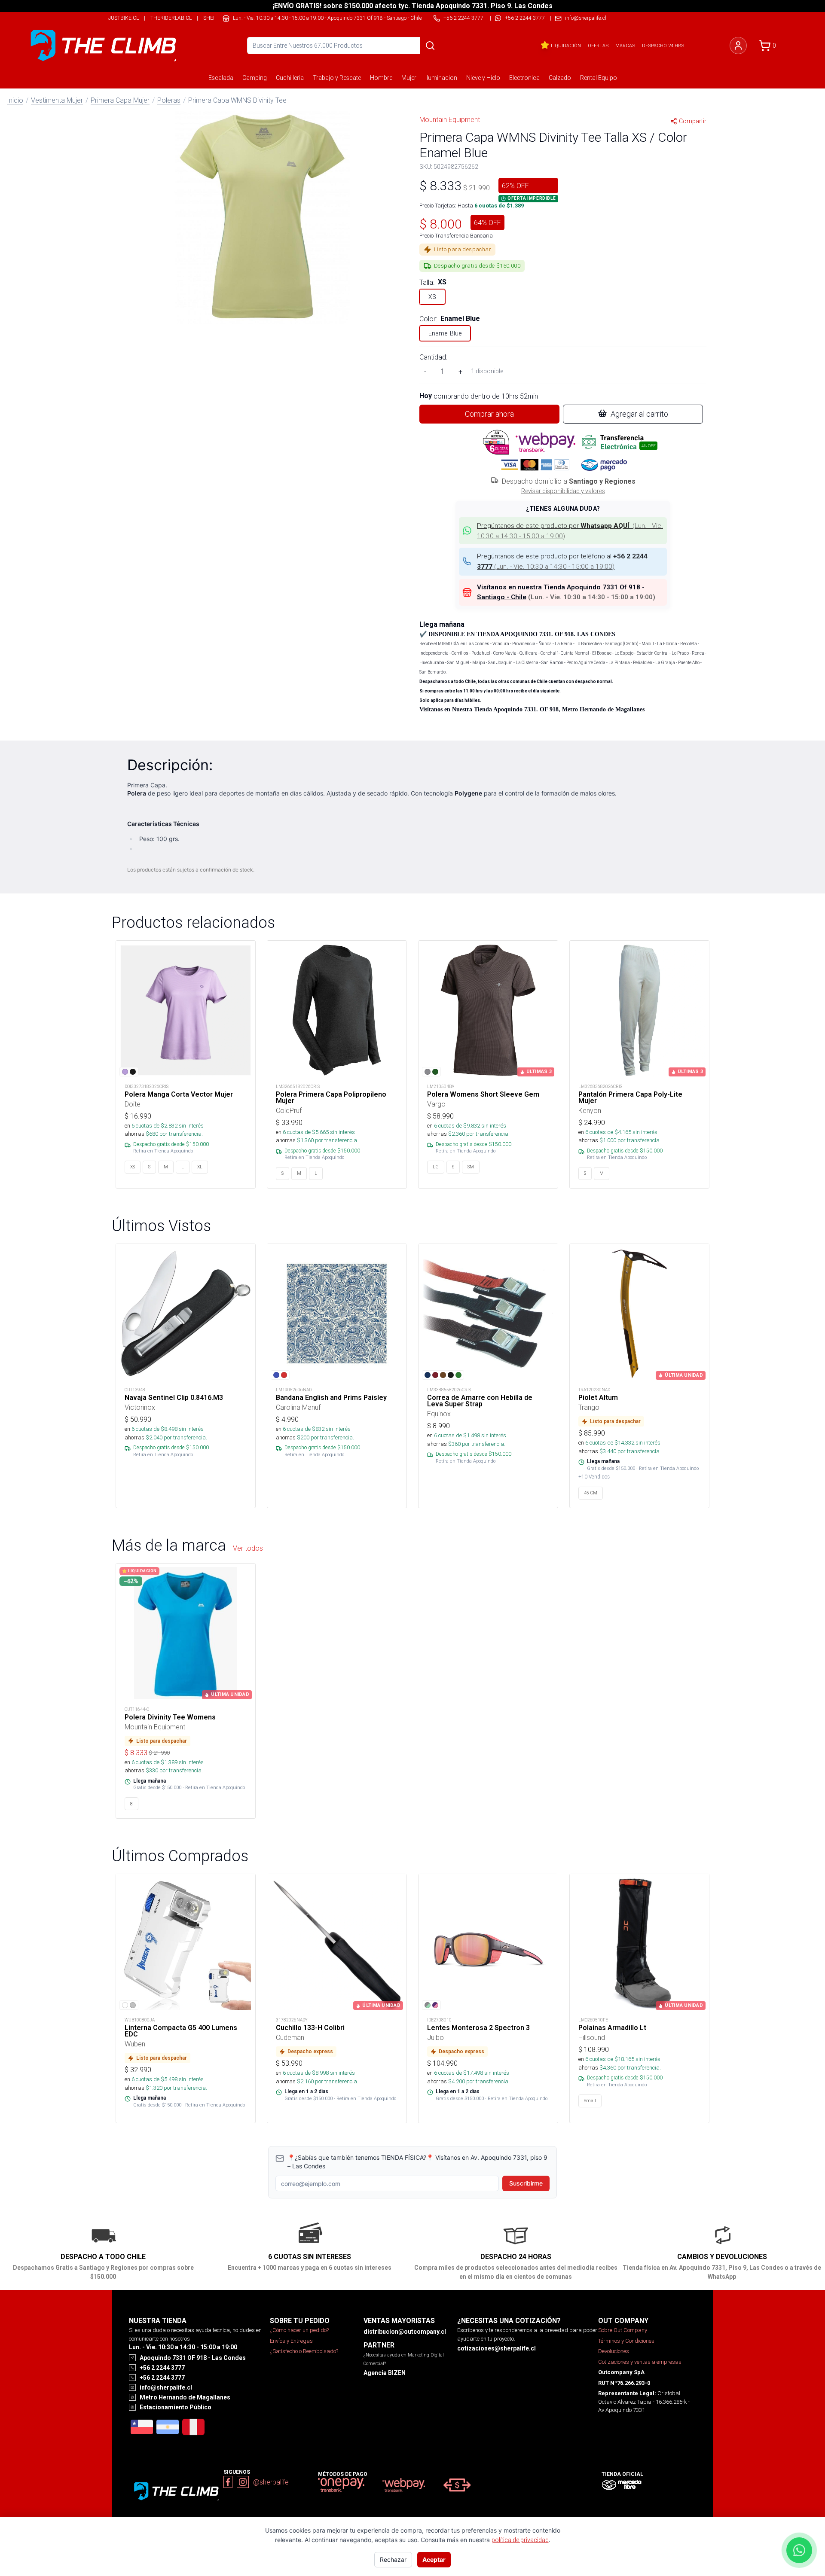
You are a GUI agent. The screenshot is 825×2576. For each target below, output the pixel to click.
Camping (255, 78)
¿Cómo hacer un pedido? (299, 2330)
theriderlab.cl (171, 18)
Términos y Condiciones (626, 2341)
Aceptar (434, 2559)
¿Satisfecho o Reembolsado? (304, 2351)
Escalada (221, 78)
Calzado (560, 78)
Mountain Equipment (450, 119)
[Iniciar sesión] (738, 46)
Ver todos (248, 1548)
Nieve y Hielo (483, 78)
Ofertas (598, 46)
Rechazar (393, 2559)
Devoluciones (614, 2351)
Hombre (381, 78)
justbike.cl (124, 18)
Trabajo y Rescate (337, 78)
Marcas (625, 46)
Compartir (693, 121)
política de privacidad (520, 2540)
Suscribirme (526, 2183)
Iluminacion (441, 78)
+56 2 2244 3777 (525, 18)
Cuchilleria (290, 78)
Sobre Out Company (623, 2330)
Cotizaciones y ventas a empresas (640, 2362)
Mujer (409, 78)
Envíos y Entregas (291, 2341)
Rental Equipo (599, 78)
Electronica (524, 78)
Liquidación (566, 46)
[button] (262, 216)
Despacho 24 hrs (663, 46)
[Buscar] (430, 46)
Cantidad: (433, 357)
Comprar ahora (489, 414)
